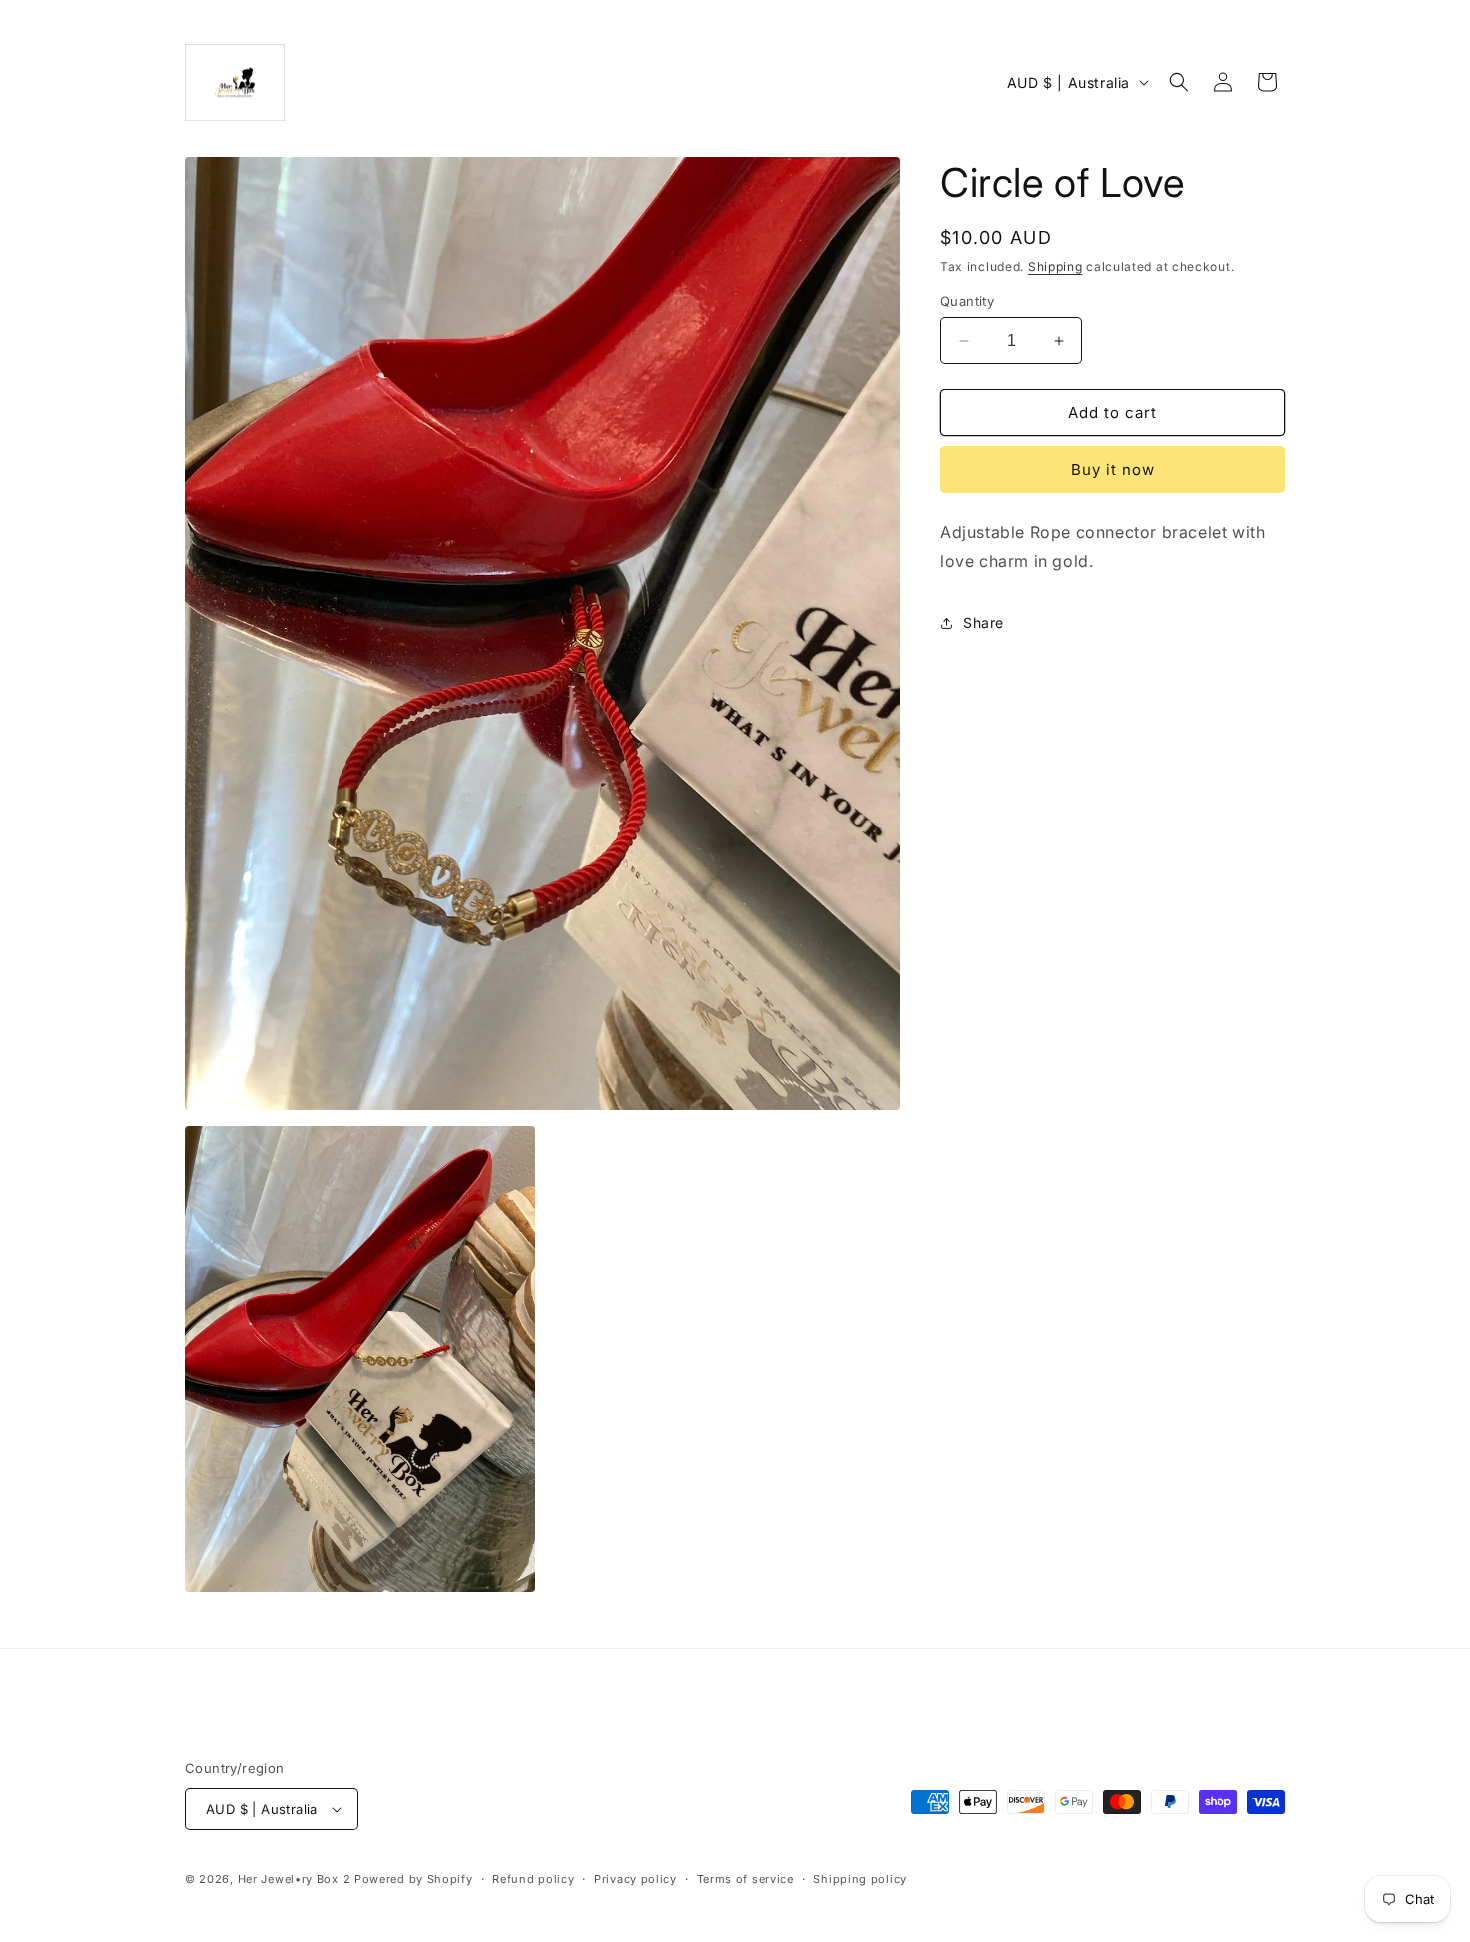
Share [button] (983, 622)
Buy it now (1113, 469)
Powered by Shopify (413, 1879)
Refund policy (533, 1879)
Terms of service (745, 1879)
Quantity (967, 301)
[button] (1179, 82)
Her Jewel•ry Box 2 (294, 1879)
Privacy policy (635, 1879)
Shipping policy (860, 1879)
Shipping (1055, 266)
